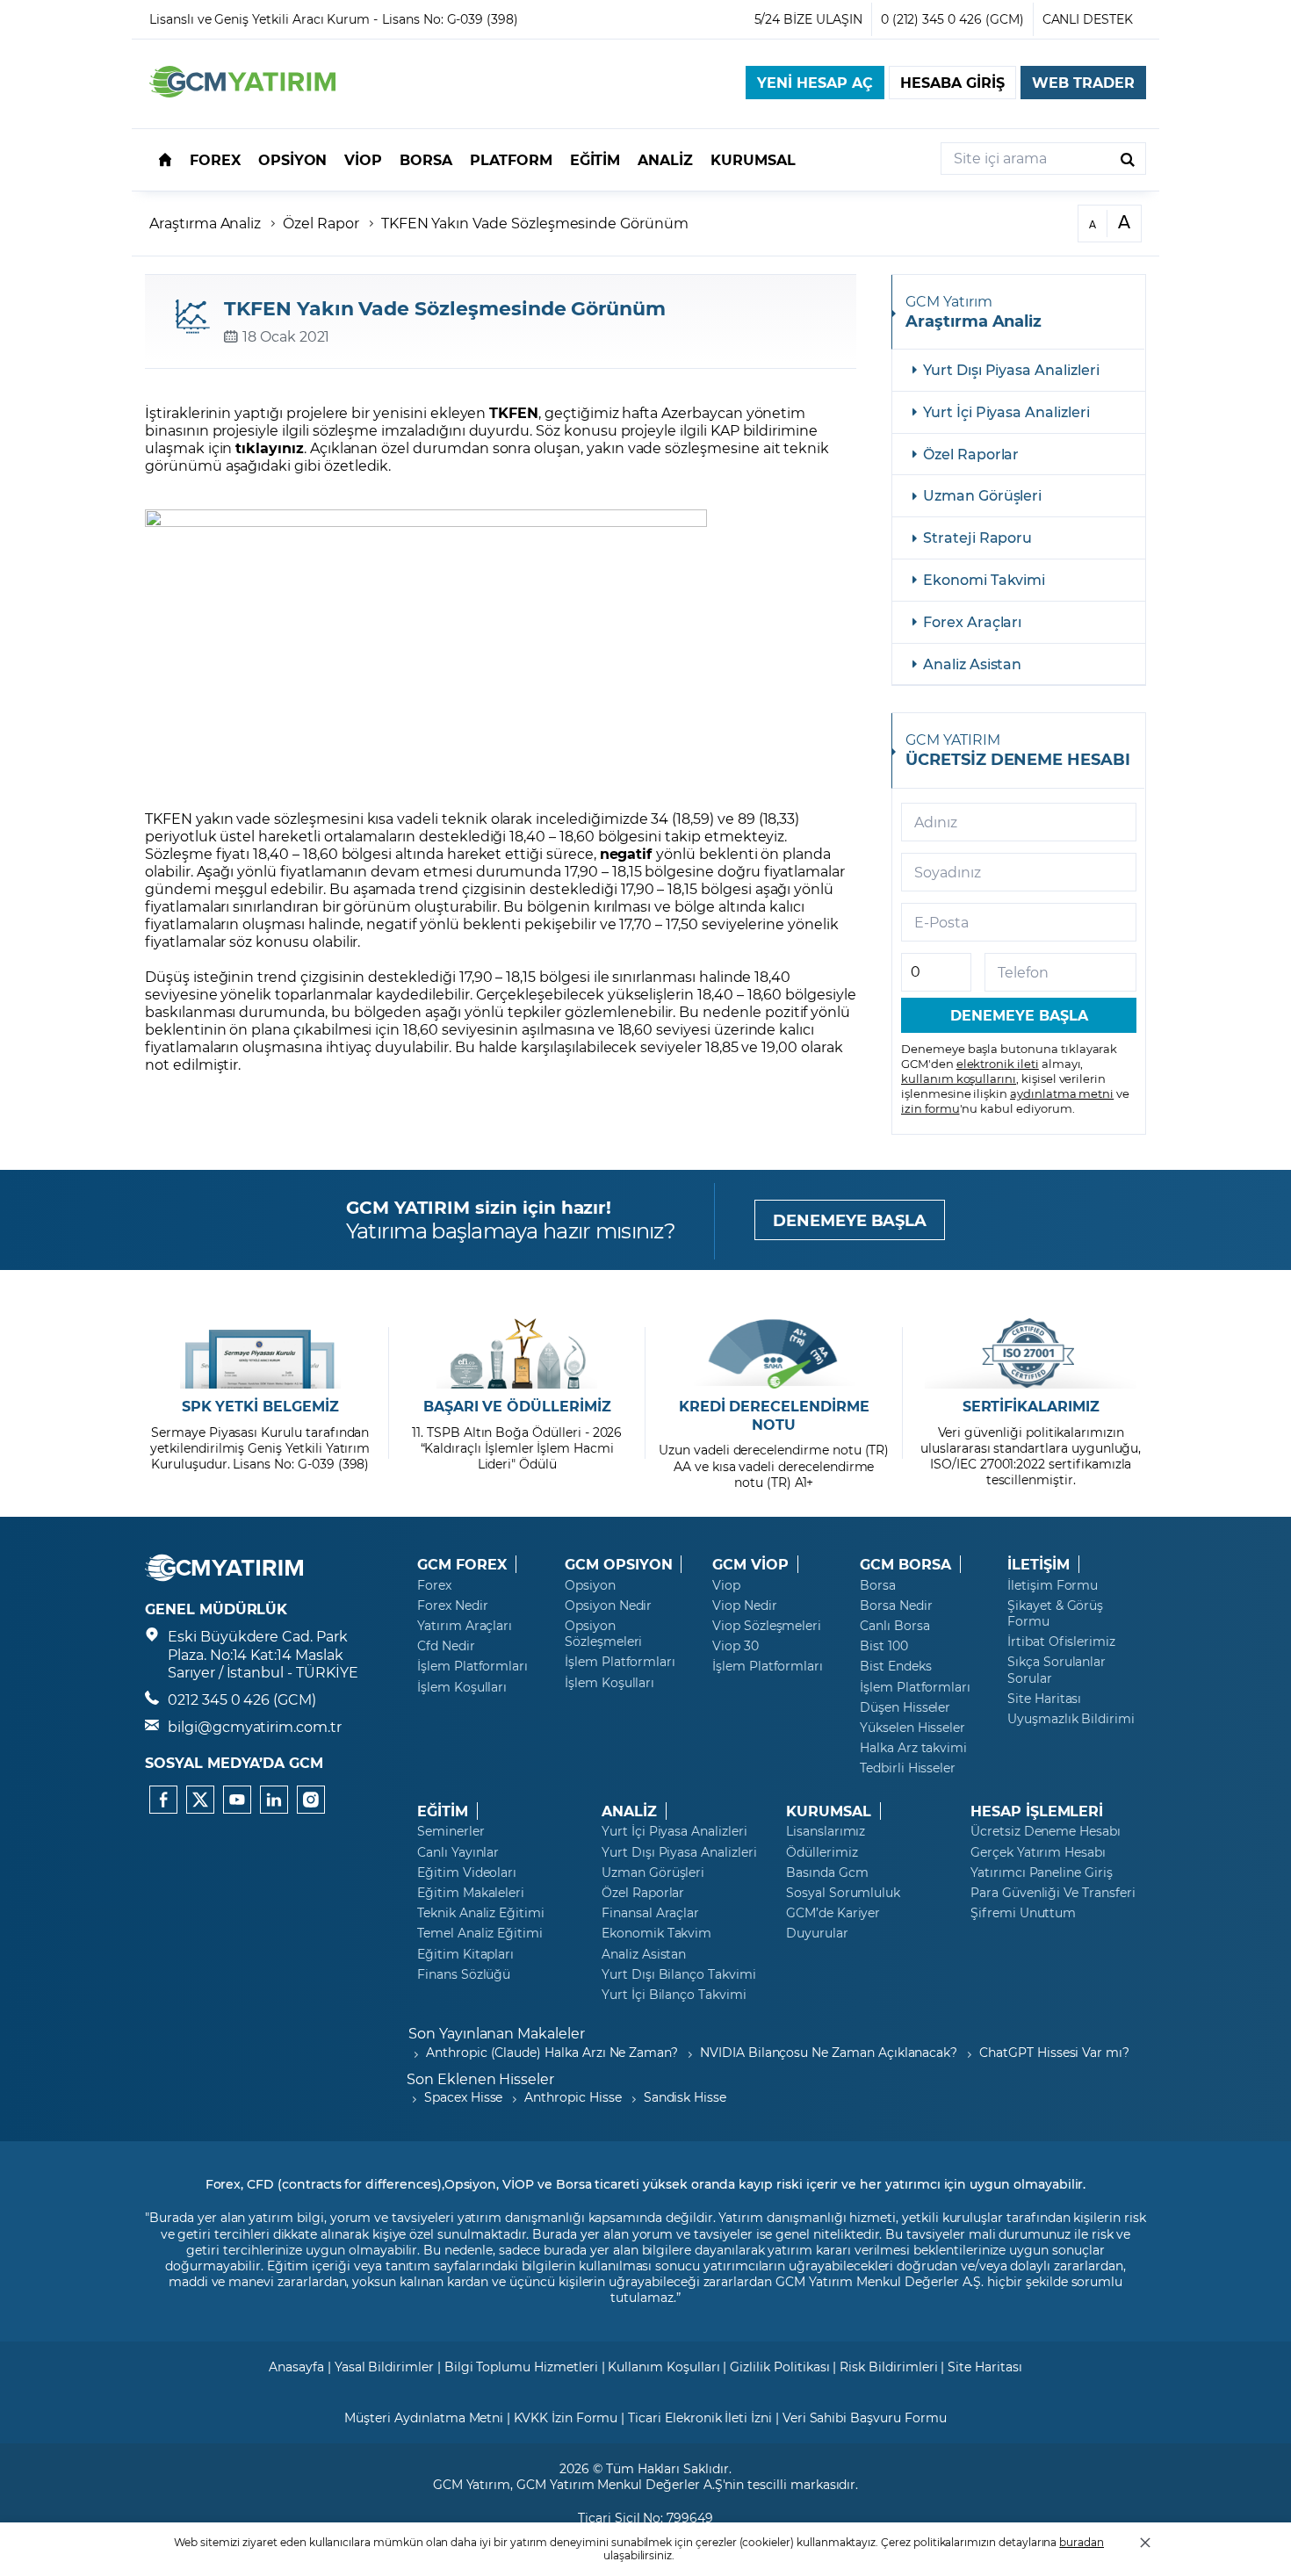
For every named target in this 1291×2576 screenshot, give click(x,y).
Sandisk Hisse (685, 2097)
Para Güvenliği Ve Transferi (1053, 1893)
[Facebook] (163, 1800)
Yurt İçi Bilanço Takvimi (674, 1995)
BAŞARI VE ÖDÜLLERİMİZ (517, 1406)
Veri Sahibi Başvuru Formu (865, 2417)
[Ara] (1128, 159)
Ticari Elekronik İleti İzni (700, 2417)
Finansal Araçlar (650, 1913)
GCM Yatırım (472, 2484)
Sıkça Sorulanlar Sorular (1057, 1670)
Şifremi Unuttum (1023, 1913)
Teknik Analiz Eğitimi (481, 1913)
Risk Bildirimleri (888, 2367)
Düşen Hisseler (905, 1707)
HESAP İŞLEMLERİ (1037, 1811)
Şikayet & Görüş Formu (1055, 1613)
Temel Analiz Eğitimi (480, 1933)
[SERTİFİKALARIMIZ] (1031, 1353)
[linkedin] (274, 1800)
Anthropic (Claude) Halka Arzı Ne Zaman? (552, 2052)
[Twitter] (200, 1800)
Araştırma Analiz (205, 223)
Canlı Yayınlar (458, 1852)
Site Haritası (1044, 1699)
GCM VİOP (750, 1564)
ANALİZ (629, 1811)
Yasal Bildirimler (384, 2367)
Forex (434, 1585)
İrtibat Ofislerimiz (1061, 1642)
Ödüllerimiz (822, 1852)
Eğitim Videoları (467, 1872)
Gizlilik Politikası (779, 2367)
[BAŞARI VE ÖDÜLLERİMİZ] (517, 1353)
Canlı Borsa (894, 1626)
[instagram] (311, 1800)
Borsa (878, 1585)
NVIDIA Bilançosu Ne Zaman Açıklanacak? (829, 2052)
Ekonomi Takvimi (984, 579)
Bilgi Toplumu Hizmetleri (521, 2367)
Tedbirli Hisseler (908, 1768)
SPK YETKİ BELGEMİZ (260, 1406)
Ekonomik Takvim (656, 1933)
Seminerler (451, 1831)
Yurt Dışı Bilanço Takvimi (679, 1974)
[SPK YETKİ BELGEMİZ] (260, 1353)
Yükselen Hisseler (912, 1728)
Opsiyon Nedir (608, 1605)
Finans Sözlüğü (464, 1974)
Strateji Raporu (977, 537)
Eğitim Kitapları (465, 1954)
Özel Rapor (321, 223)
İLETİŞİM (1039, 1564)
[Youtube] (237, 1800)
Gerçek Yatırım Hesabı (1038, 1852)
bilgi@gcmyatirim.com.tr (255, 1726)
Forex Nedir (452, 1605)
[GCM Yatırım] (242, 92)
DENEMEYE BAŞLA (850, 1220)
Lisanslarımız (826, 1831)
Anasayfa (296, 2367)
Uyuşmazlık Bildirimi (1071, 1719)
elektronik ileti (998, 1063)
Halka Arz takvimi (913, 1748)
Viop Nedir (745, 1605)
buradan (1082, 2542)
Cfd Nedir (446, 1646)
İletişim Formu (1053, 1585)
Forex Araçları (972, 621)
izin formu (930, 1108)
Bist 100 (884, 1646)
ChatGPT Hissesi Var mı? (1054, 2052)
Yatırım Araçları (465, 1626)
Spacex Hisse (463, 2097)
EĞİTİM (443, 1811)
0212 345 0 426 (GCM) (242, 1699)
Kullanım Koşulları (664, 2367)
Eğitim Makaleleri (471, 1893)
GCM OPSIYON (618, 1564)
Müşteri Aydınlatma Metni (424, 2417)
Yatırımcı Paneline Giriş (1042, 1872)
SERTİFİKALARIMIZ (1031, 1406)
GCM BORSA (905, 1564)
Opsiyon (590, 1585)
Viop (726, 1585)
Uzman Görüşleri (982, 495)
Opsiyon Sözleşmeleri (603, 1634)
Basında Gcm (827, 1872)
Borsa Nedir (896, 1605)
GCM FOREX (462, 1564)
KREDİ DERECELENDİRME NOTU (774, 1415)
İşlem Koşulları (462, 1687)
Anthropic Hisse (573, 2097)
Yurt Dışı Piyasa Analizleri (1011, 369)
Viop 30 (736, 1646)
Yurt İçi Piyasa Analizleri (1006, 411)
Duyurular (817, 1933)
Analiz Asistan (972, 664)
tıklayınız (270, 447)
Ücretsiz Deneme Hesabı (1046, 1831)
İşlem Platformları (472, 1666)
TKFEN (514, 412)
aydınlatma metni (1062, 1093)
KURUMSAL (829, 1811)
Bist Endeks (895, 1666)
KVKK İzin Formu (566, 2417)
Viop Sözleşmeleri (767, 1626)
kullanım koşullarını (959, 1078)
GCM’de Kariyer (833, 1913)
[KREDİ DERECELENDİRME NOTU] (774, 1353)
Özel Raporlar (971, 454)
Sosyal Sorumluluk (843, 1893)
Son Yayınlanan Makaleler (497, 2033)
